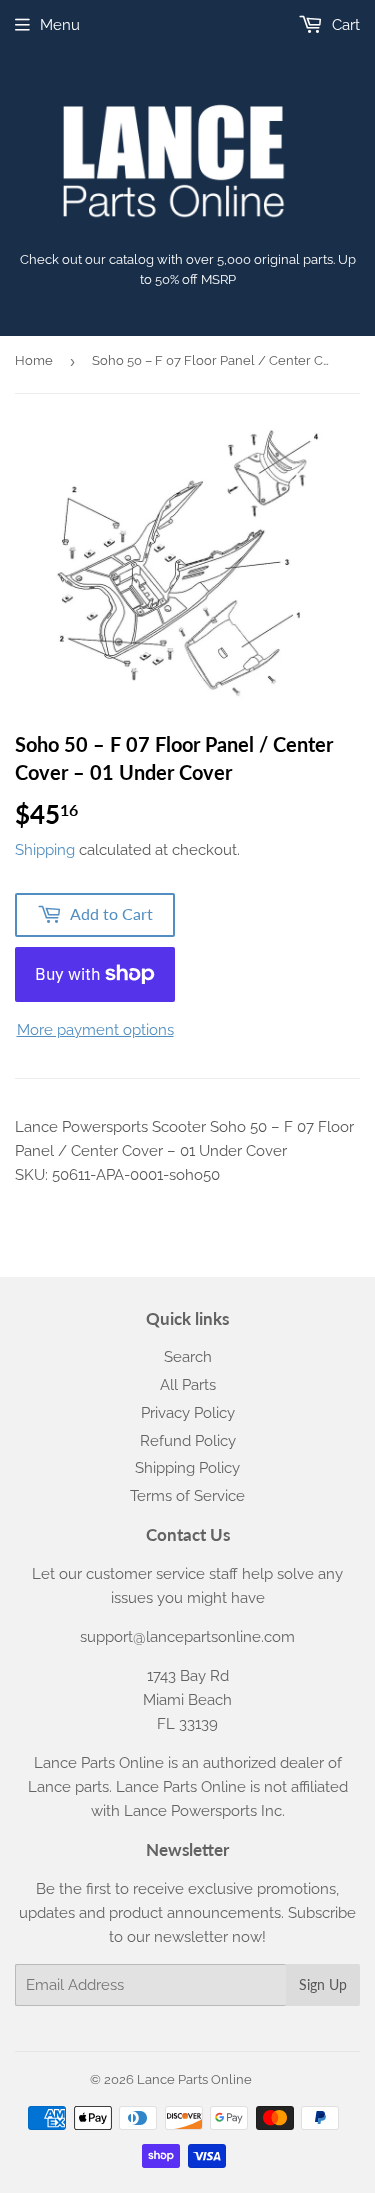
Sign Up (323, 1984)
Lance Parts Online (194, 2079)
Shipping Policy (187, 1468)
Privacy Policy (188, 1413)
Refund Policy (188, 1441)
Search (188, 1357)
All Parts (188, 1385)
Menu (60, 25)
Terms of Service (187, 1496)
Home (34, 360)
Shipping (45, 850)
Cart (344, 25)
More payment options (95, 1030)
